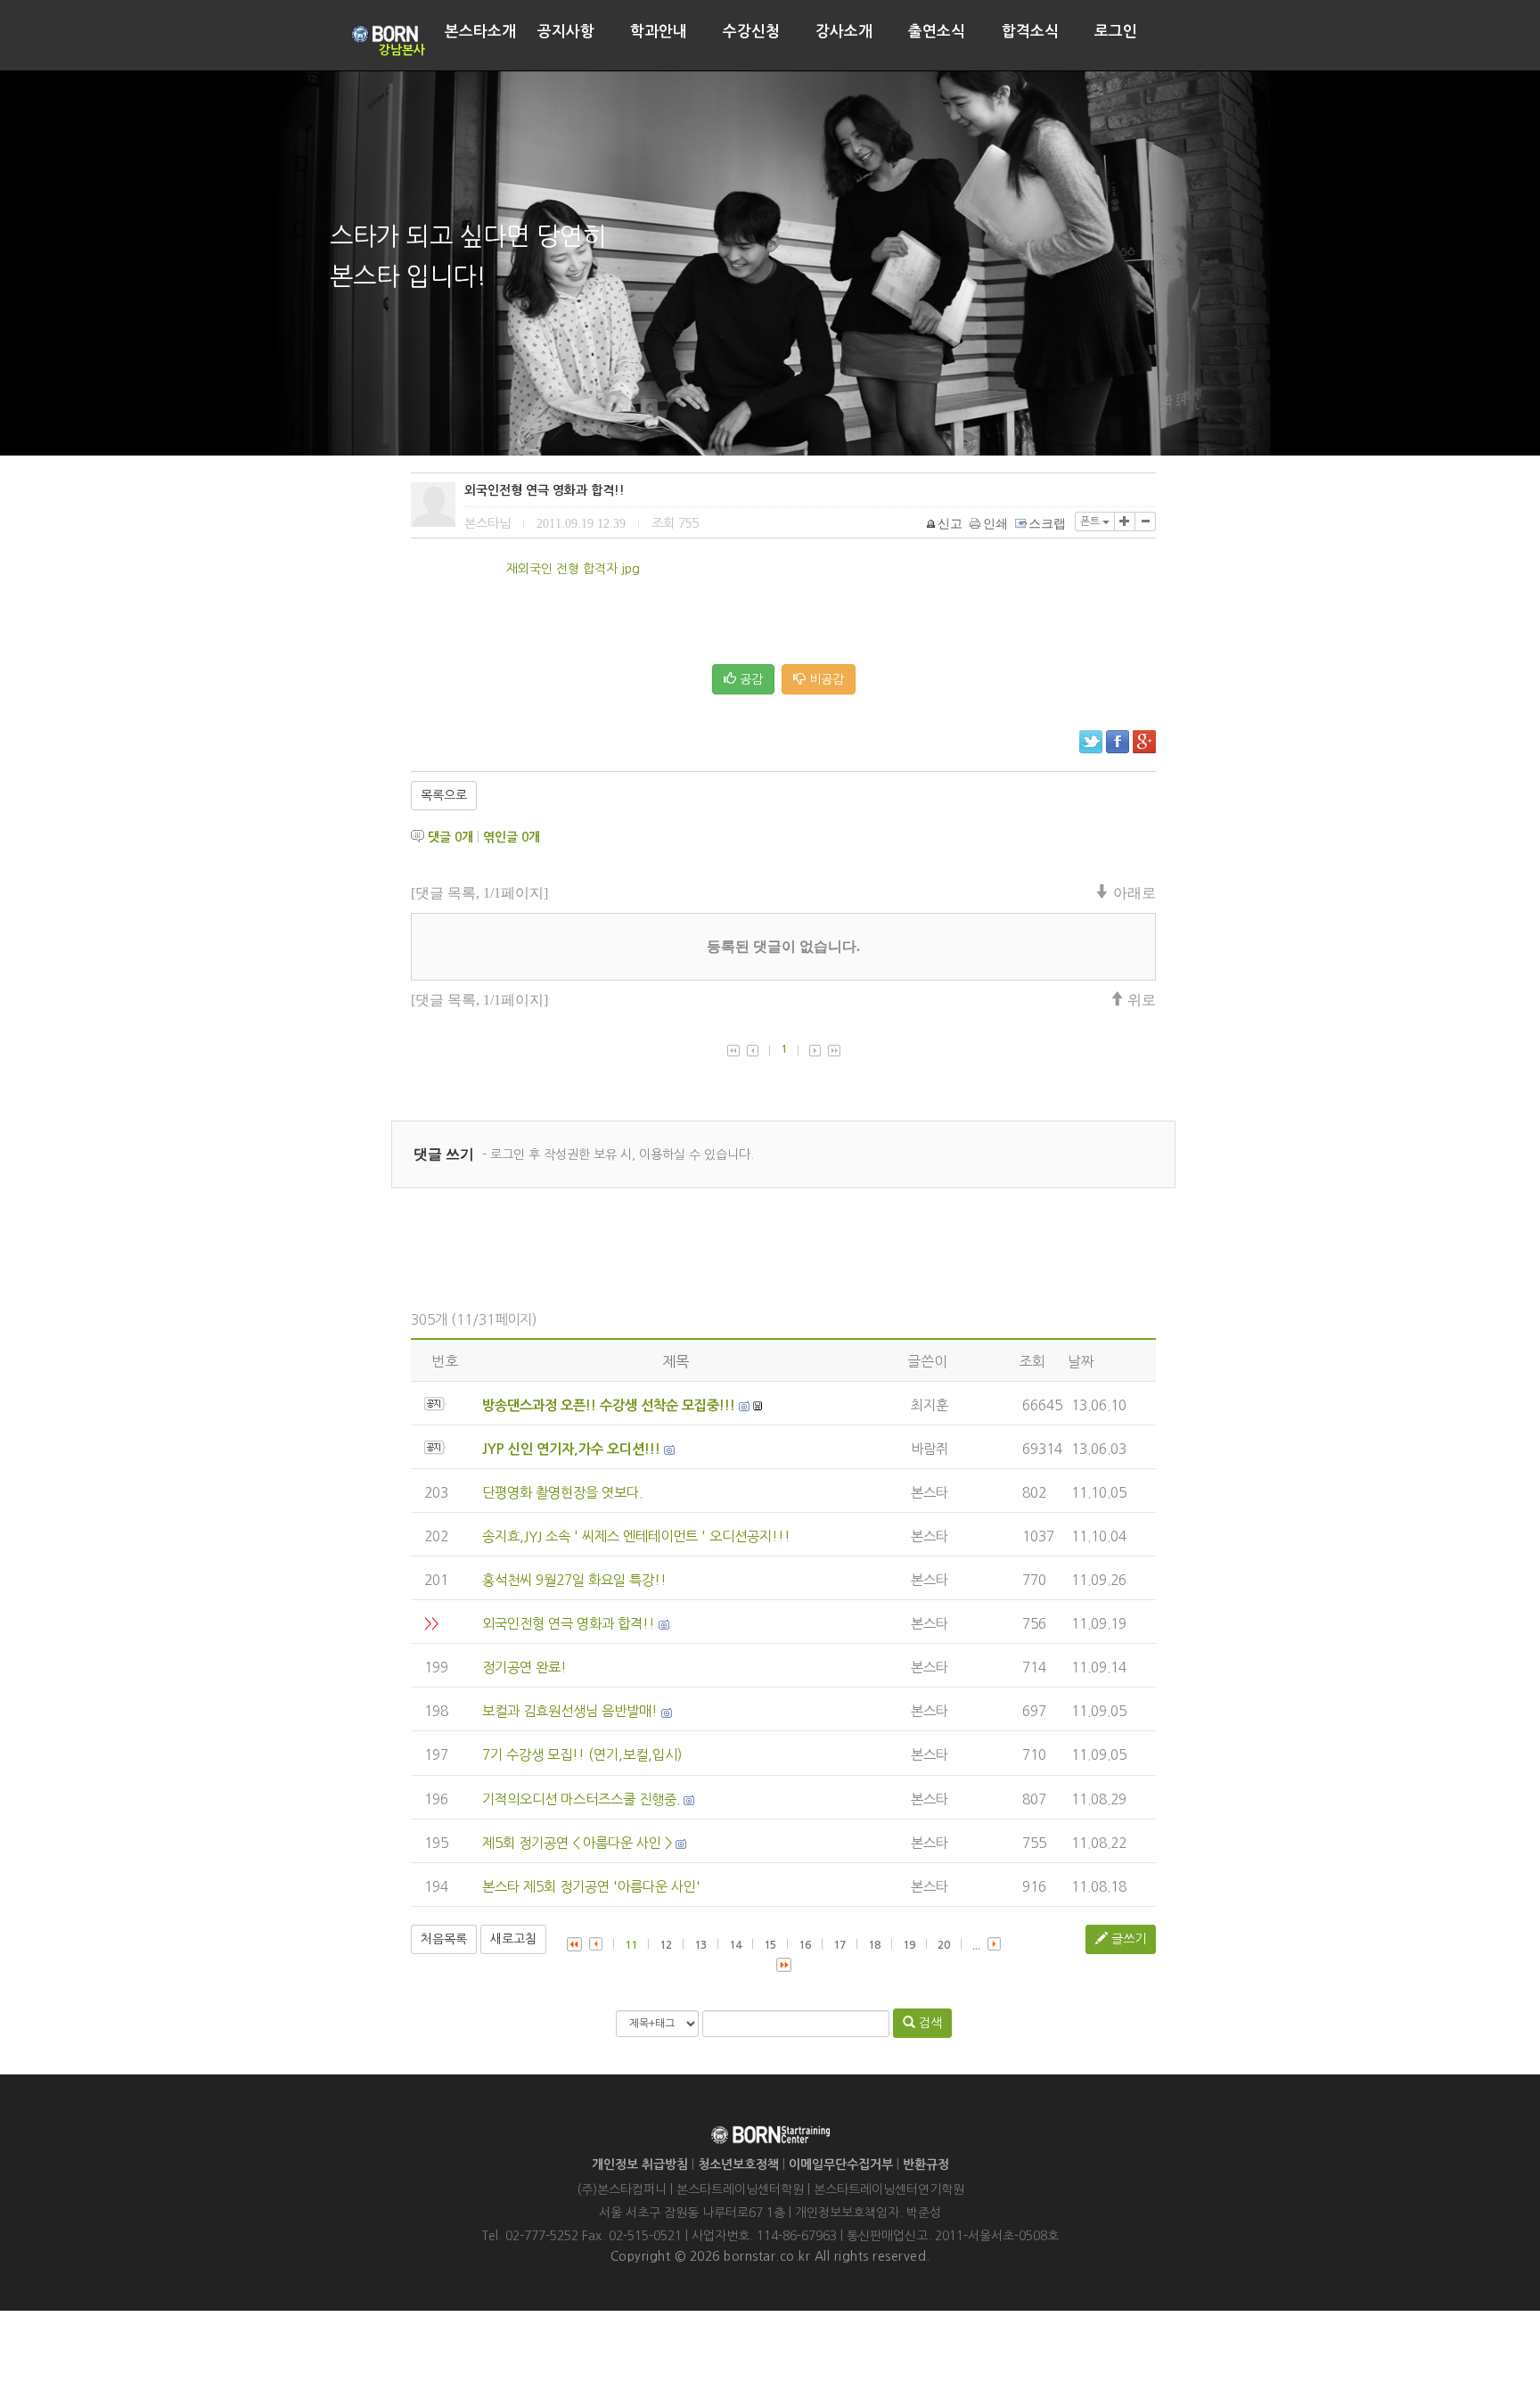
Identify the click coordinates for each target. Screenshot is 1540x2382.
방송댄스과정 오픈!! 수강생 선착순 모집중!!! (609, 1405)
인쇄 (995, 524)
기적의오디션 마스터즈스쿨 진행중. (581, 1799)
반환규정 (926, 2164)
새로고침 (513, 1939)
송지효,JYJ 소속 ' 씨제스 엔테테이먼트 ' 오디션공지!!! (636, 1536)
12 (666, 1945)
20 (944, 1945)
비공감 (825, 679)
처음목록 (444, 1939)
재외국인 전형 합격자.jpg (573, 569)
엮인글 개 (512, 837)
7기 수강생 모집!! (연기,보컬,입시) (582, 1755)
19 (909, 1945)
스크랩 (1047, 524)
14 (735, 1945)
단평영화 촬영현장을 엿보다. (562, 1493)
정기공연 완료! (524, 1667)
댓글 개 (451, 837)
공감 (750, 679)
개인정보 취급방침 (640, 2164)
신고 (950, 524)
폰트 (1091, 522)
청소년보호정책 (738, 2164)
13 (700, 1945)
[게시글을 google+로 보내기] (1144, 742)
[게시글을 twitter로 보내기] (1091, 742)
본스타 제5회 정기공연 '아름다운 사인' (591, 1887)
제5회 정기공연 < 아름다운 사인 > (577, 1843)
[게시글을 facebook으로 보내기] (1118, 742)
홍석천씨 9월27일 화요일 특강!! (574, 1580)
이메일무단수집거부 (841, 2164)
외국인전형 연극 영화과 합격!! (569, 1624)
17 (840, 1945)
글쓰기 (1127, 1939)
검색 (929, 2023)
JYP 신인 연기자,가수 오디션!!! (571, 1449)
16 (805, 1945)
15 (770, 1945)
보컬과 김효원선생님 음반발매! (570, 1711)
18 (874, 1945)
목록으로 (444, 795)
